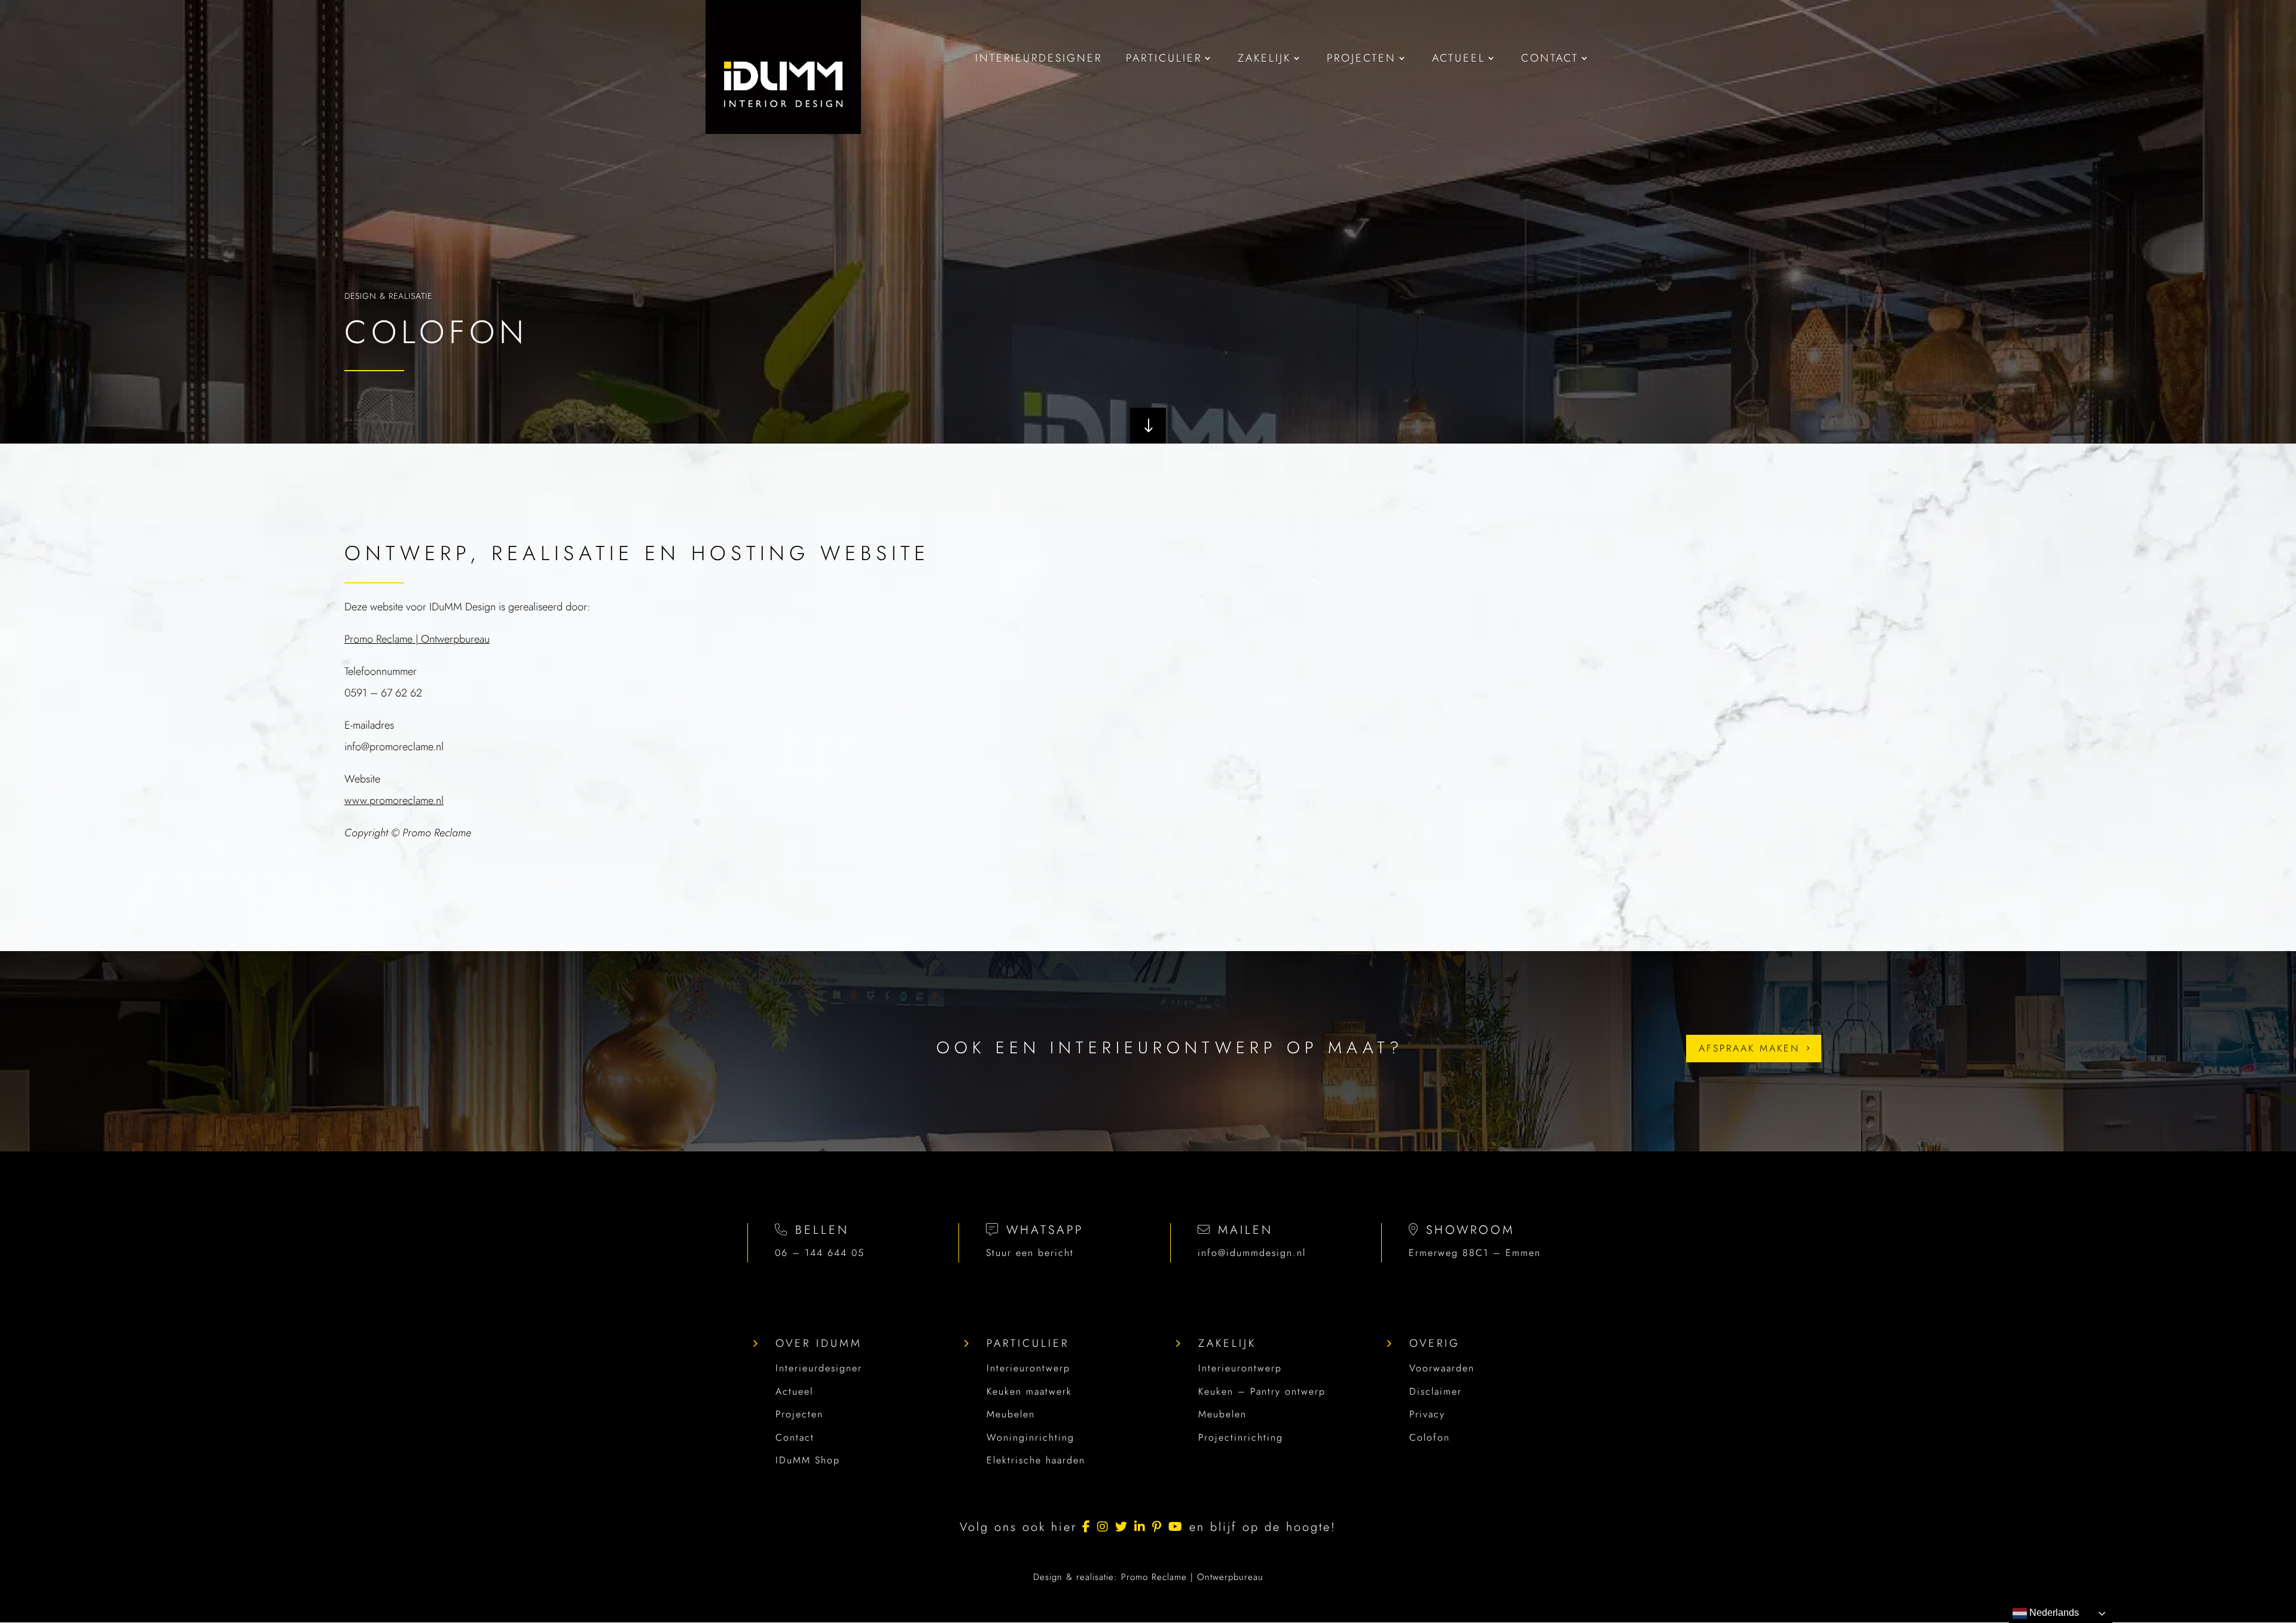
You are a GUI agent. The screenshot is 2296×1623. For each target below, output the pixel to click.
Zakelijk (1227, 1343)
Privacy (1427, 1414)
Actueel (794, 1391)
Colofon (1430, 1437)
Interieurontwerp (1028, 1368)
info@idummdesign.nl (1252, 1253)
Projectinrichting (1241, 1437)
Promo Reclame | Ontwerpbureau (417, 639)
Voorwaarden (1442, 1368)
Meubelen (1011, 1414)
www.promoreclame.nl (394, 800)
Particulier (1028, 1343)
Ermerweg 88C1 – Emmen (1475, 1253)
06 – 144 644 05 (820, 1253)
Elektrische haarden (1036, 1460)
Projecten (799, 1414)
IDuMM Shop (808, 1460)
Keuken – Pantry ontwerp (1262, 1391)
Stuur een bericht (1030, 1253)
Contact (795, 1437)
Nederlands (2053, 1613)
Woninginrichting (1031, 1437)
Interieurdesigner (819, 1368)
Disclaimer (1436, 1391)
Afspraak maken (1749, 1048)
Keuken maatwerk (1029, 1391)
